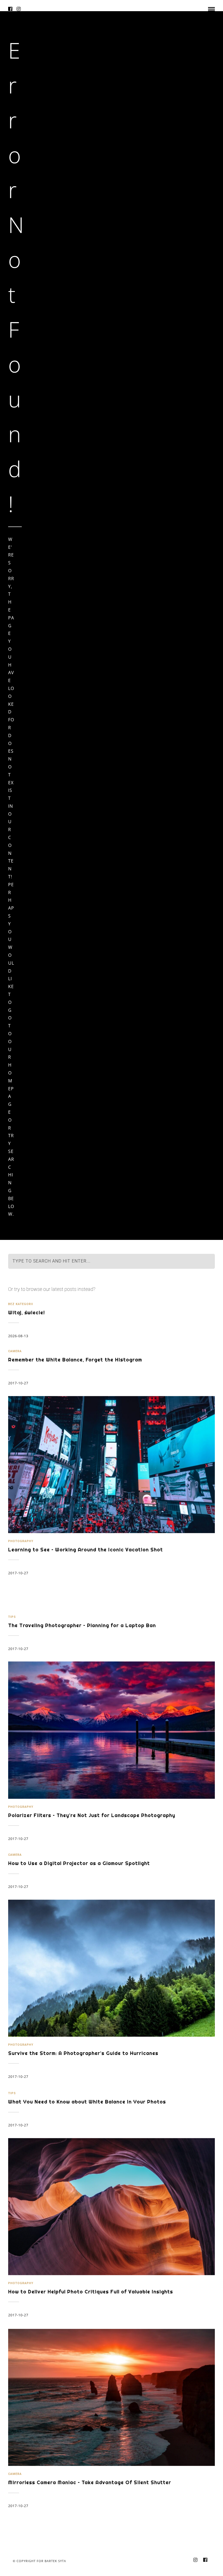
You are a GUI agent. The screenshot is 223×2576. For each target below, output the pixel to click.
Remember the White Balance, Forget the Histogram (75, 1360)
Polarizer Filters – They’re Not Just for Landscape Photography (92, 1815)
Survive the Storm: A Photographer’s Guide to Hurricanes (83, 2053)
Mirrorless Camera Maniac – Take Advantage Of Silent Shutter (90, 2482)
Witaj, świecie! (27, 1313)
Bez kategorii (21, 1304)
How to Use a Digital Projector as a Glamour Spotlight (79, 1863)
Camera (15, 1351)
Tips (12, 1617)
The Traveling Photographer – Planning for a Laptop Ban (82, 1625)
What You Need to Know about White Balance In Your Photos (87, 2102)
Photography (21, 1541)
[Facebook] (10, 9)
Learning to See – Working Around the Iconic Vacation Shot (86, 1550)
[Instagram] (19, 9)
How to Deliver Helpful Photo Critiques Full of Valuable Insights (91, 2292)
